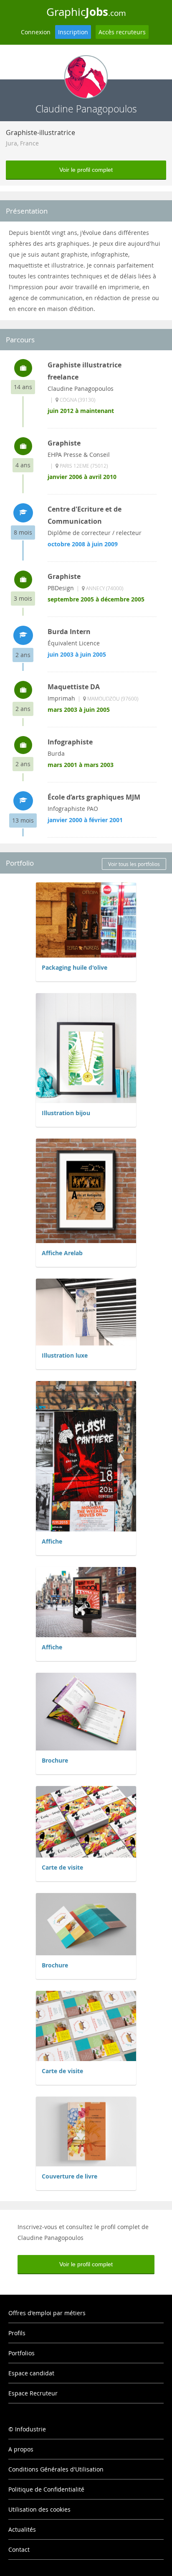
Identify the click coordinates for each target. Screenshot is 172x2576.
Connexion (36, 32)
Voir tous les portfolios (134, 864)
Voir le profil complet (86, 170)
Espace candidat (31, 2373)
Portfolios (21, 2353)
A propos (21, 2449)
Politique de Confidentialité (46, 2489)
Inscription (73, 32)
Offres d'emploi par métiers (47, 2313)
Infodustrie (30, 2429)
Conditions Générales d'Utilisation (56, 2469)
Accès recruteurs (122, 32)
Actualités (22, 2529)
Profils (17, 2333)
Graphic (86, 12)
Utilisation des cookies (39, 2509)
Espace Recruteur (33, 2393)
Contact (19, 2549)
